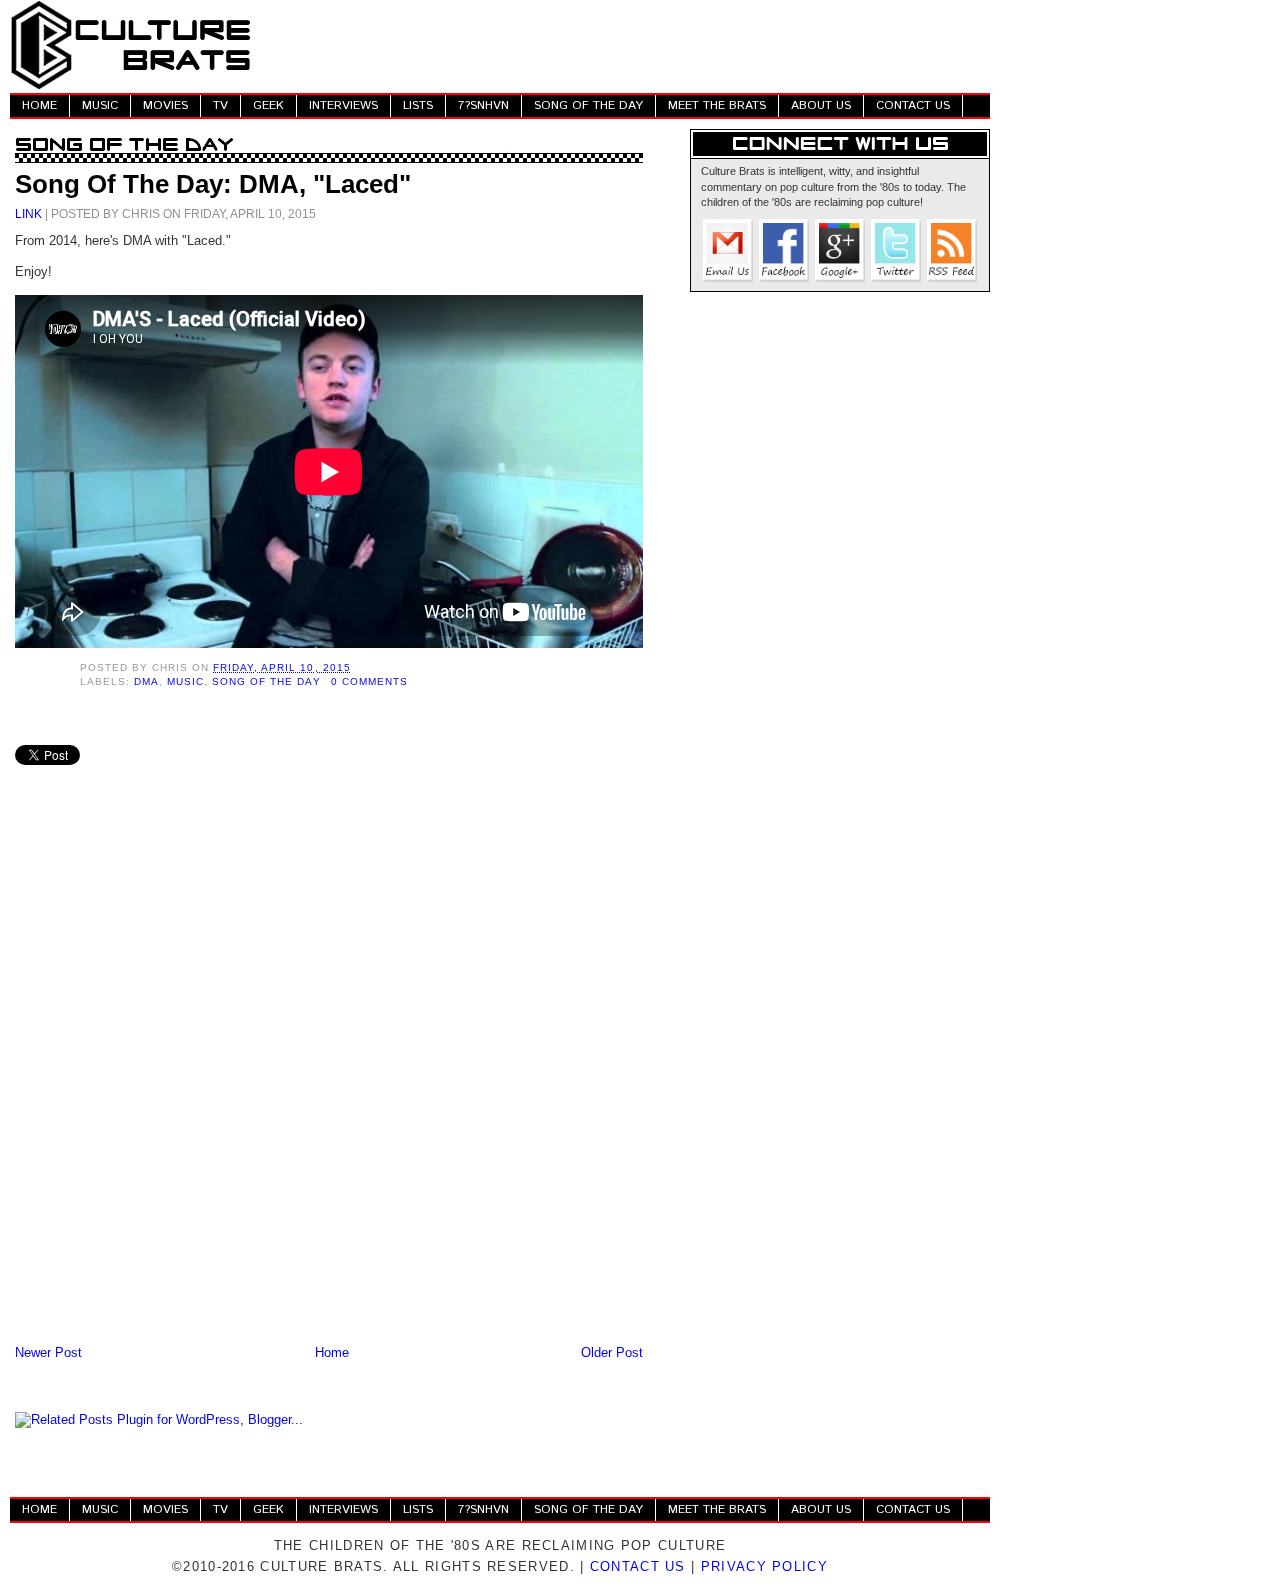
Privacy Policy (764, 1566)
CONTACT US (913, 105)
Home (332, 1352)
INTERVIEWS (343, 105)
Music (185, 681)
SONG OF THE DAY (588, 105)
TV (220, 105)
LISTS (418, 105)
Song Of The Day (266, 681)
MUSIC (100, 105)
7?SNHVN (483, 105)
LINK (28, 213)
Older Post (612, 1352)
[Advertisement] (626, 45)
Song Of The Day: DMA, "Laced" (213, 184)
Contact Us (638, 1566)
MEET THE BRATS (717, 105)
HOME (39, 105)
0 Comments (369, 681)
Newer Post (48, 1352)
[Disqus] (329, 1079)
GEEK (268, 105)
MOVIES (165, 105)
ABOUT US (821, 105)
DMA (146, 681)
